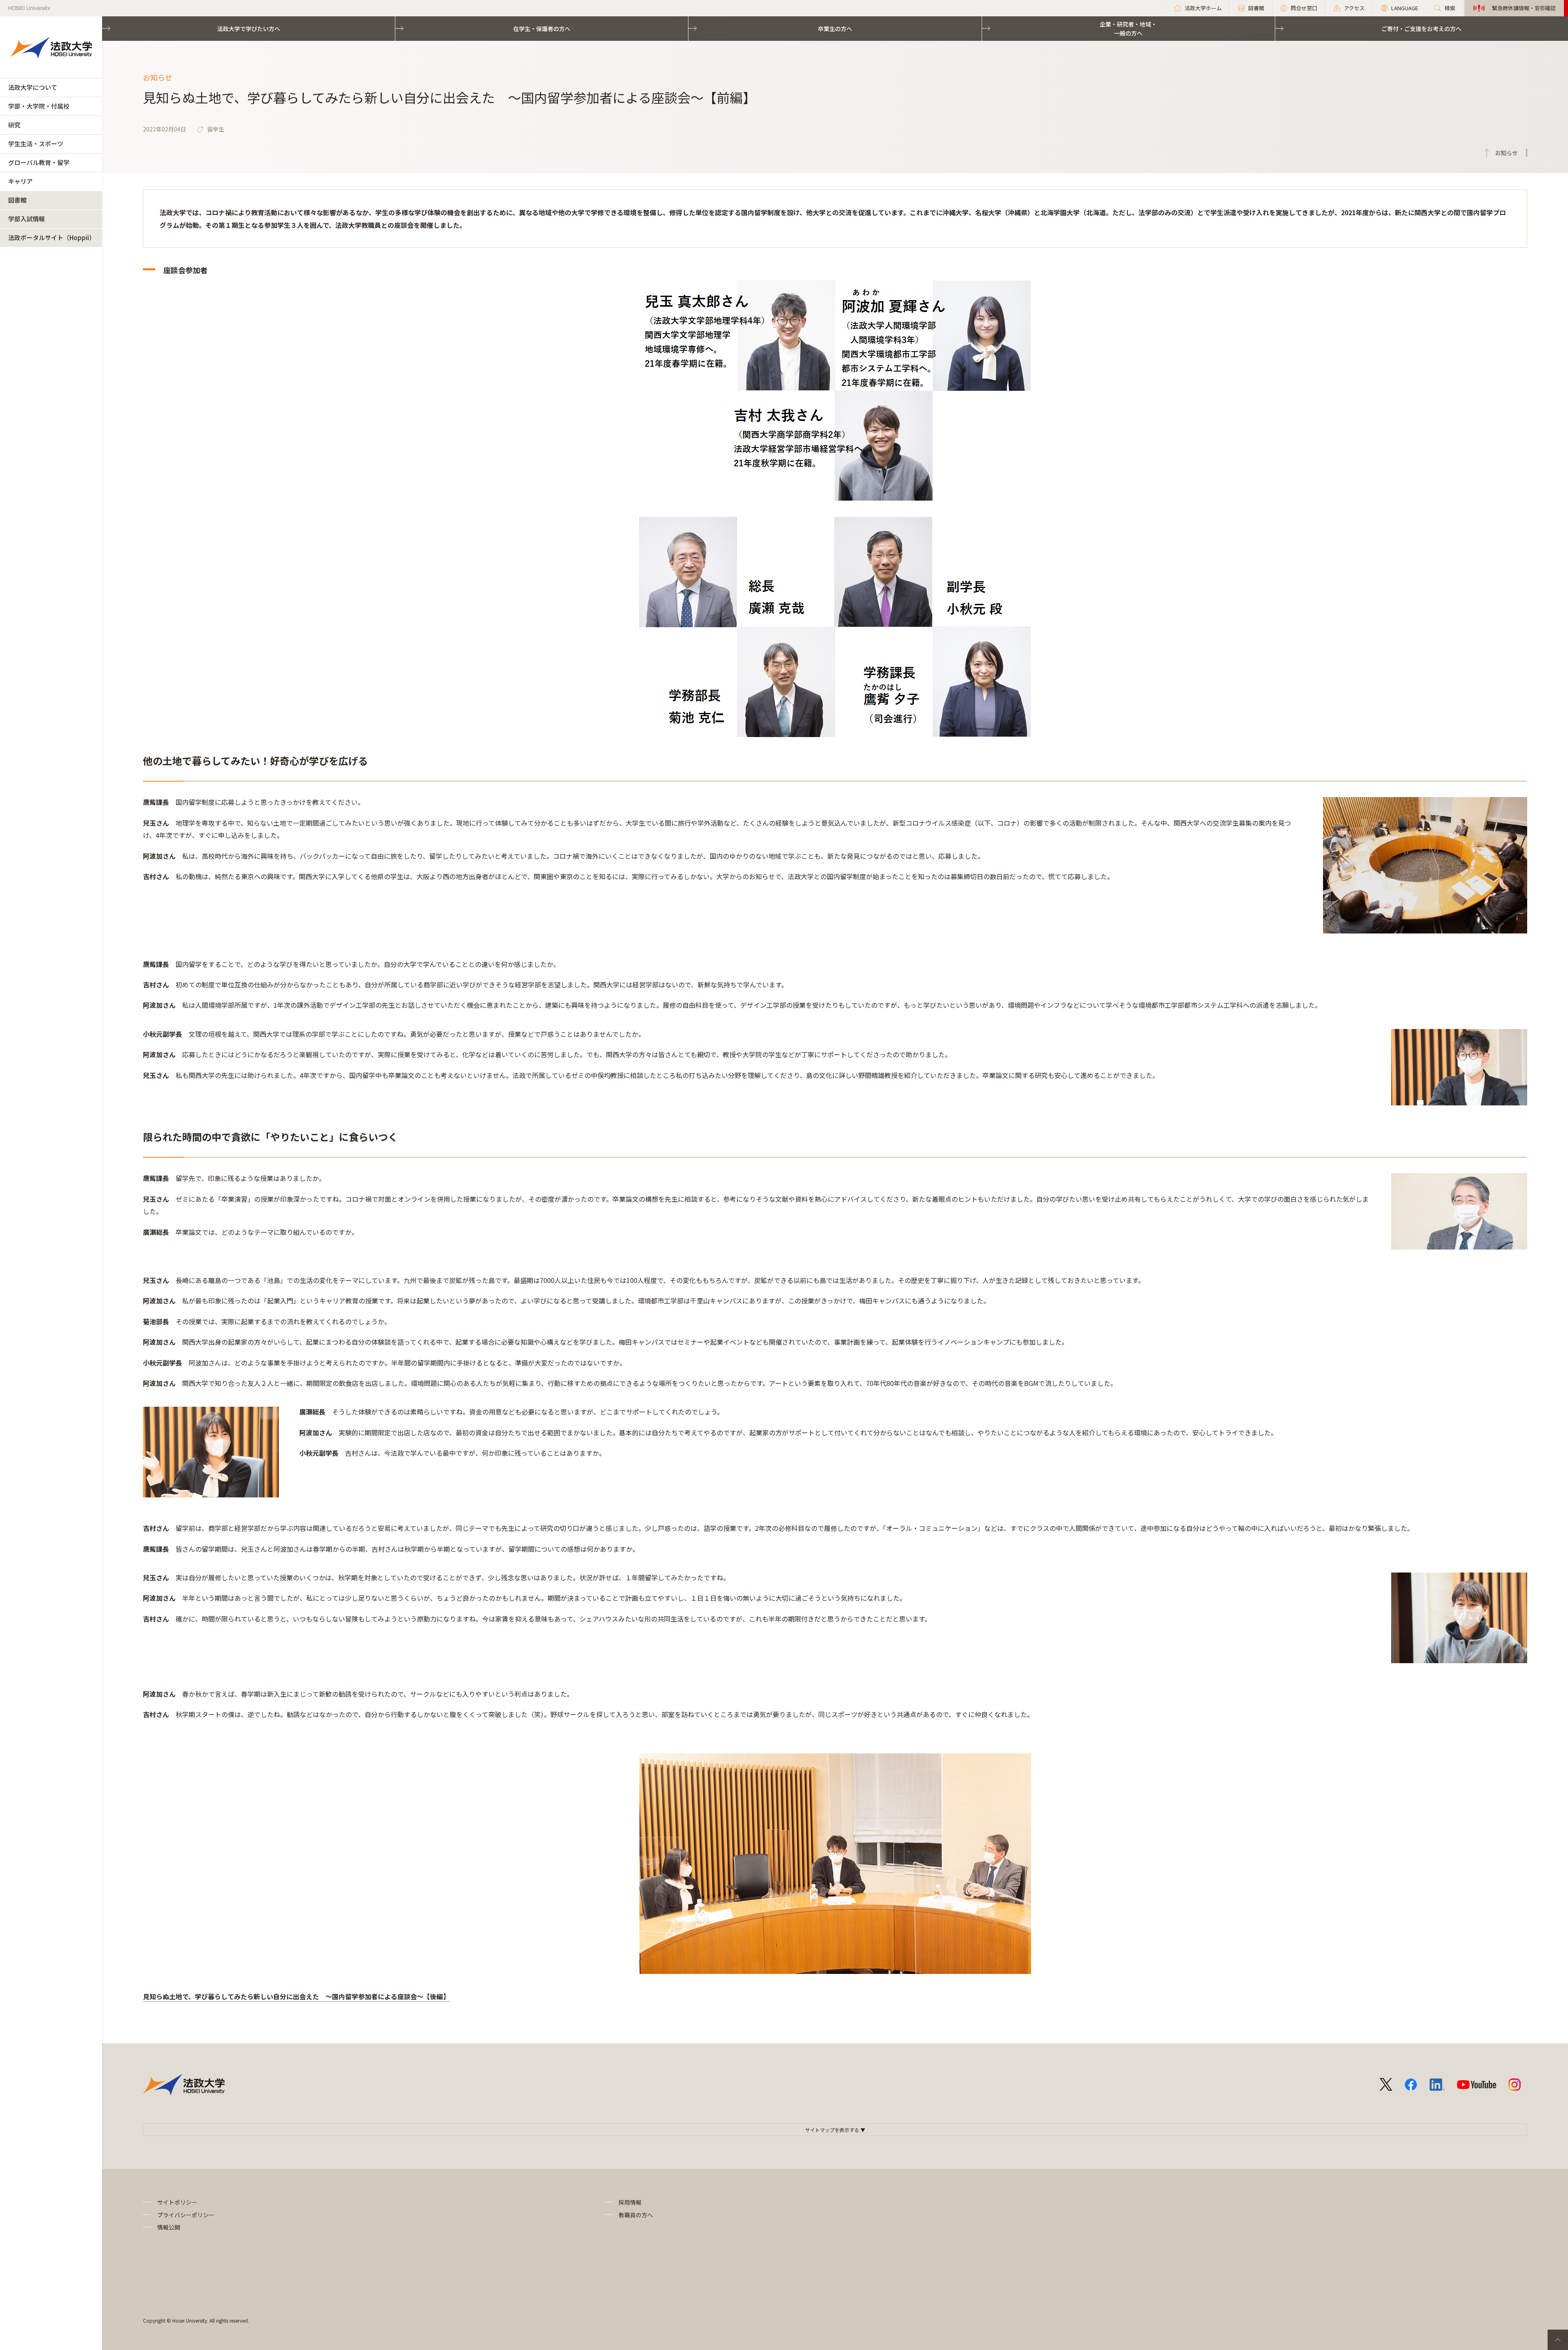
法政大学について (33, 87)
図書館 (17, 200)
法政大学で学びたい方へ (249, 29)
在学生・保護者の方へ (542, 29)
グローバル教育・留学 (39, 162)
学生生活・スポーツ (36, 144)
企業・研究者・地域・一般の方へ (1128, 29)
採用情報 (630, 2202)
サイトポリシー (177, 2202)
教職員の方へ (636, 2215)
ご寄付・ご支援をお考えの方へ (1421, 29)
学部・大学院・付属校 (39, 106)
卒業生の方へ (835, 29)
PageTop (1558, 2340)
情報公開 (169, 2227)
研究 (14, 125)
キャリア (20, 181)
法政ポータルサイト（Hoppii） (52, 237)
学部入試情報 (27, 219)
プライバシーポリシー (186, 2215)
